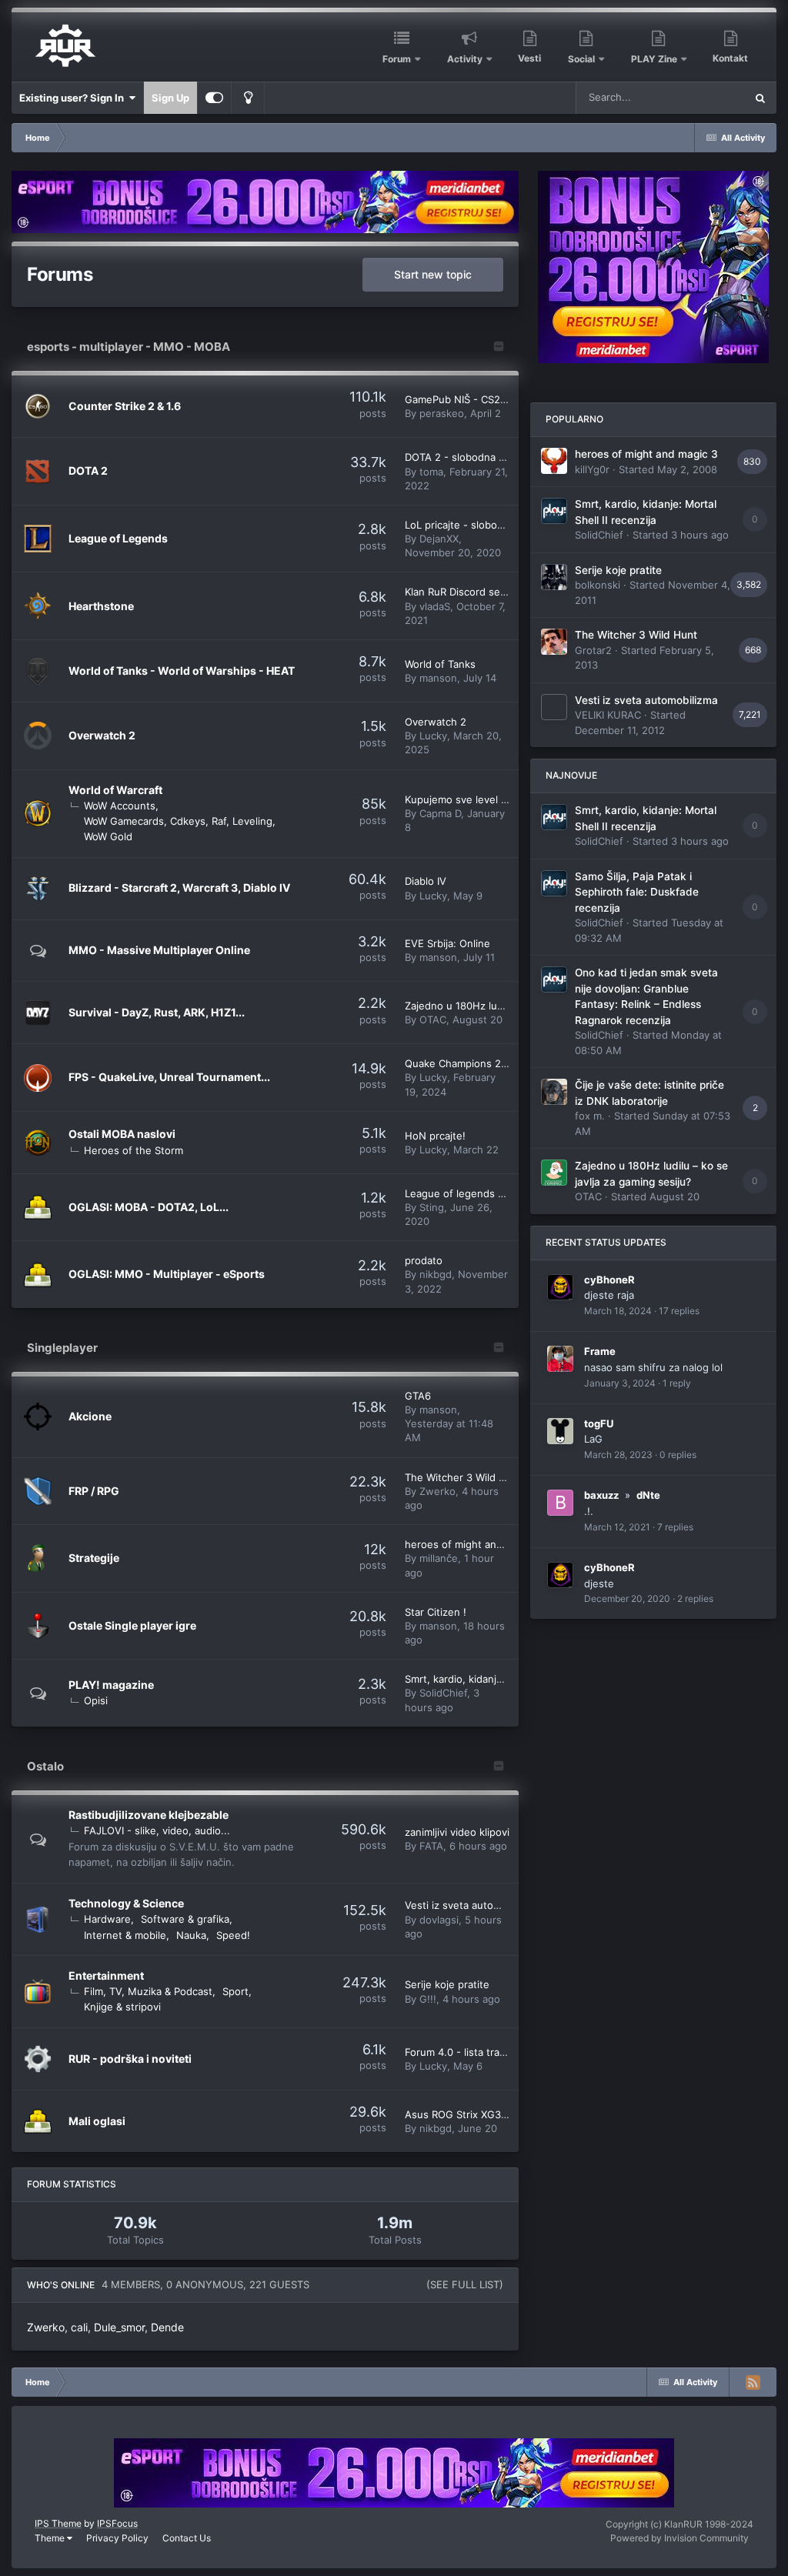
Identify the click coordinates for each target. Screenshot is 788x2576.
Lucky (433, 736)
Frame (600, 1351)
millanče (439, 1558)
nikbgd (436, 1274)
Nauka (191, 1935)
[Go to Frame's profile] (560, 1359)
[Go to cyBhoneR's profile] (560, 1287)
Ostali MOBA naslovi (122, 1134)
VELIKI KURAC (608, 715)
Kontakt (730, 58)
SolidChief (443, 1693)
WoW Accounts (120, 806)
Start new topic (433, 274)
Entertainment (106, 1975)
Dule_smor (119, 2327)
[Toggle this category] (499, 348)
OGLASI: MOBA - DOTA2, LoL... (149, 1207)
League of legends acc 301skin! (481, 1193)
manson (438, 678)
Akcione (90, 1416)
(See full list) (465, 2284)
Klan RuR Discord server (462, 592)
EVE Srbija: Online (447, 943)
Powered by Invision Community (679, 2538)
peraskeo (442, 413)
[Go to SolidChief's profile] (554, 511)
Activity (465, 59)
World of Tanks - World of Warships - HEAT (182, 671)
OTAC (433, 1019)
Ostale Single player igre (132, 1625)
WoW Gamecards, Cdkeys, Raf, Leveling (178, 821)
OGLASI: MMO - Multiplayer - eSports (167, 1274)
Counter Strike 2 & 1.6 (125, 406)
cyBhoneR (609, 1280)
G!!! (428, 1999)
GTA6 (418, 1396)
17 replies (679, 1311)
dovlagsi (439, 1920)
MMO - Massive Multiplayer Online (159, 950)
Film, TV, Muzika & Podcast (148, 1991)
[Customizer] (214, 98)
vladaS (435, 606)
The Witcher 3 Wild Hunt (464, 1477)
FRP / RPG (94, 1491)
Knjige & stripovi (122, 2007)
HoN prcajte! (435, 1136)
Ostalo (45, 1766)
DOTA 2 (88, 470)
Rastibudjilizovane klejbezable (149, 1815)
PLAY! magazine (111, 1685)
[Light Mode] (248, 98)
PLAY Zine (654, 59)
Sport (235, 1991)
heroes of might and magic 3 (474, 1544)
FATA (431, 1846)
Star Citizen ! (436, 1612)
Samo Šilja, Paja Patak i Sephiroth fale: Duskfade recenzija (637, 892)
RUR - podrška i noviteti (130, 2059)
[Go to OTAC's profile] (554, 1173)
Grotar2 (593, 650)
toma (431, 472)
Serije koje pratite (447, 1984)
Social (581, 59)
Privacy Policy (117, 2538)
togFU (599, 1423)
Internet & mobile (125, 1935)
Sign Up (170, 98)
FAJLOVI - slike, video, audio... (157, 1830)
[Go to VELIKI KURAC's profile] (554, 707)
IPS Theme (58, 2523)
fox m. (590, 1116)
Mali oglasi (97, 2121)
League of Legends (118, 538)
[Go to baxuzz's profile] (560, 1503)
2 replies (695, 1598)
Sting (432, 1207)
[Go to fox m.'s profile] (554, 1092)
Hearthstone (101, 606)
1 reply (677, 1383)
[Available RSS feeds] (753, 2382)
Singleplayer (62, 1348)
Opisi (96, 1700)
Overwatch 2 (102, 735)
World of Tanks (440, 664)
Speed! (233, 1935)
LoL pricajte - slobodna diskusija (482, 525)
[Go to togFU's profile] (560, 1431)
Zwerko (437, 1491)
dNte (648, 1495)
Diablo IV (426, 881)
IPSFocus (117, 2523)
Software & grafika (185, 1919)
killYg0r (592, 469)
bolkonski (598, 585)
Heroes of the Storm (134, 1150)
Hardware (107, 1919)
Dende (167, 2327)
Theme (51, 2538)
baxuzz (601, 1495)
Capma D (440, 813)
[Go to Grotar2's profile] (554, 642)
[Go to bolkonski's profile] (554, 577)
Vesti (529, 58)
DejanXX (439, 539)
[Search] (760, 98)
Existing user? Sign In (74, 98)
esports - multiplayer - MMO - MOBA (129, 347)
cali (79, 2327)
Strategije (94, 1558)
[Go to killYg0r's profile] (554, 461)
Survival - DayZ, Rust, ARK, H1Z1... (157, 1012)
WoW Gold (108, 836)
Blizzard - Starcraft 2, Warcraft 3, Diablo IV (179, 888)
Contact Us (187, 2538)
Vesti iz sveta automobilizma (472, 1905)
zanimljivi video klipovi (457, 1832)
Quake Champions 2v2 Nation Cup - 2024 (505, 1063)
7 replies (675, 1527)
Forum (397, 59)
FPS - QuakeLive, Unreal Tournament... (169, 1077)
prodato (424, 1260)
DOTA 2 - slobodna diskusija (472, 457)
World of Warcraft (115, 790)
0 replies (678, 1455)
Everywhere (698, 97)
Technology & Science (126, 1903)
